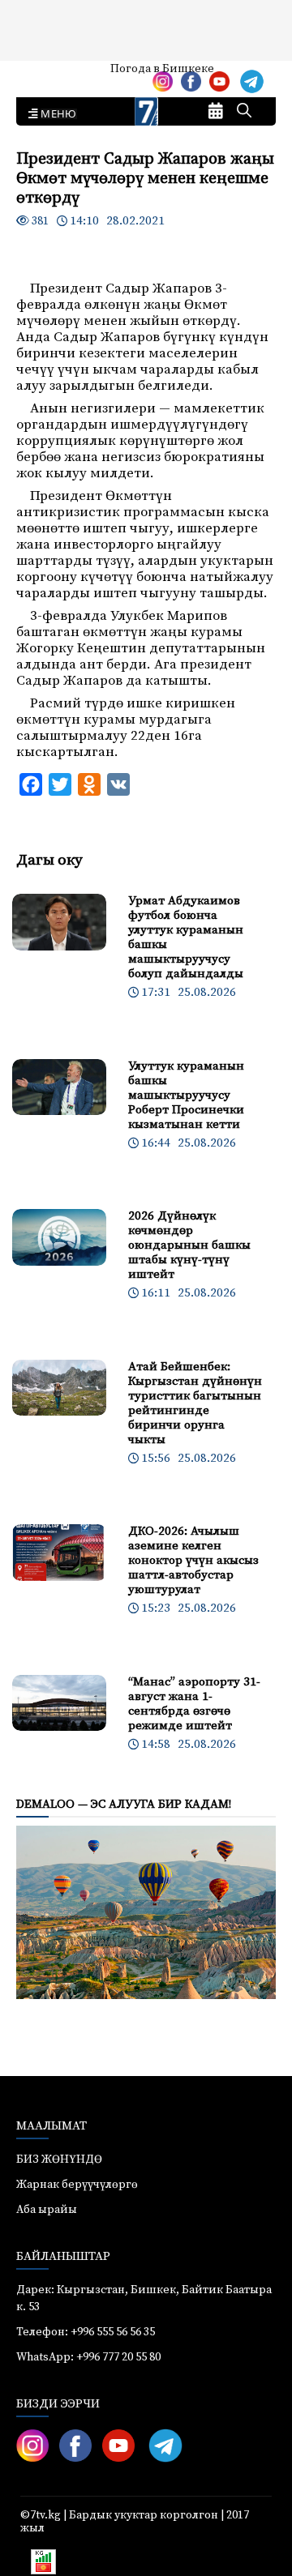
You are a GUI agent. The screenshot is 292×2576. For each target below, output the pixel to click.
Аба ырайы (39, 75)
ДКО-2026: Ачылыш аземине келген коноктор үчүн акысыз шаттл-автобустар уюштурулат (193, 1560)
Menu (56, 114)
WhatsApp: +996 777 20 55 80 (88, 2357)
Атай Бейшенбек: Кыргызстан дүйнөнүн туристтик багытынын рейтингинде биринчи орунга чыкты (195, 1403)
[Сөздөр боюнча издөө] (244, 112)
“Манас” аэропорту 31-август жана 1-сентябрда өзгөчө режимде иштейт (194, 1704)
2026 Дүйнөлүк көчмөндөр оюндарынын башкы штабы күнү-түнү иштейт (189, 1245)
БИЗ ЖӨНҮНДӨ (59, 2159)
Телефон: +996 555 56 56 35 (86, 2332)
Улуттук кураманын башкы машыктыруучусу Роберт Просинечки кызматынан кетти (186, 1095)
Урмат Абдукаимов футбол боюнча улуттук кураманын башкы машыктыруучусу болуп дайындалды (186, 937)
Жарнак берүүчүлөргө (77, 2185)
